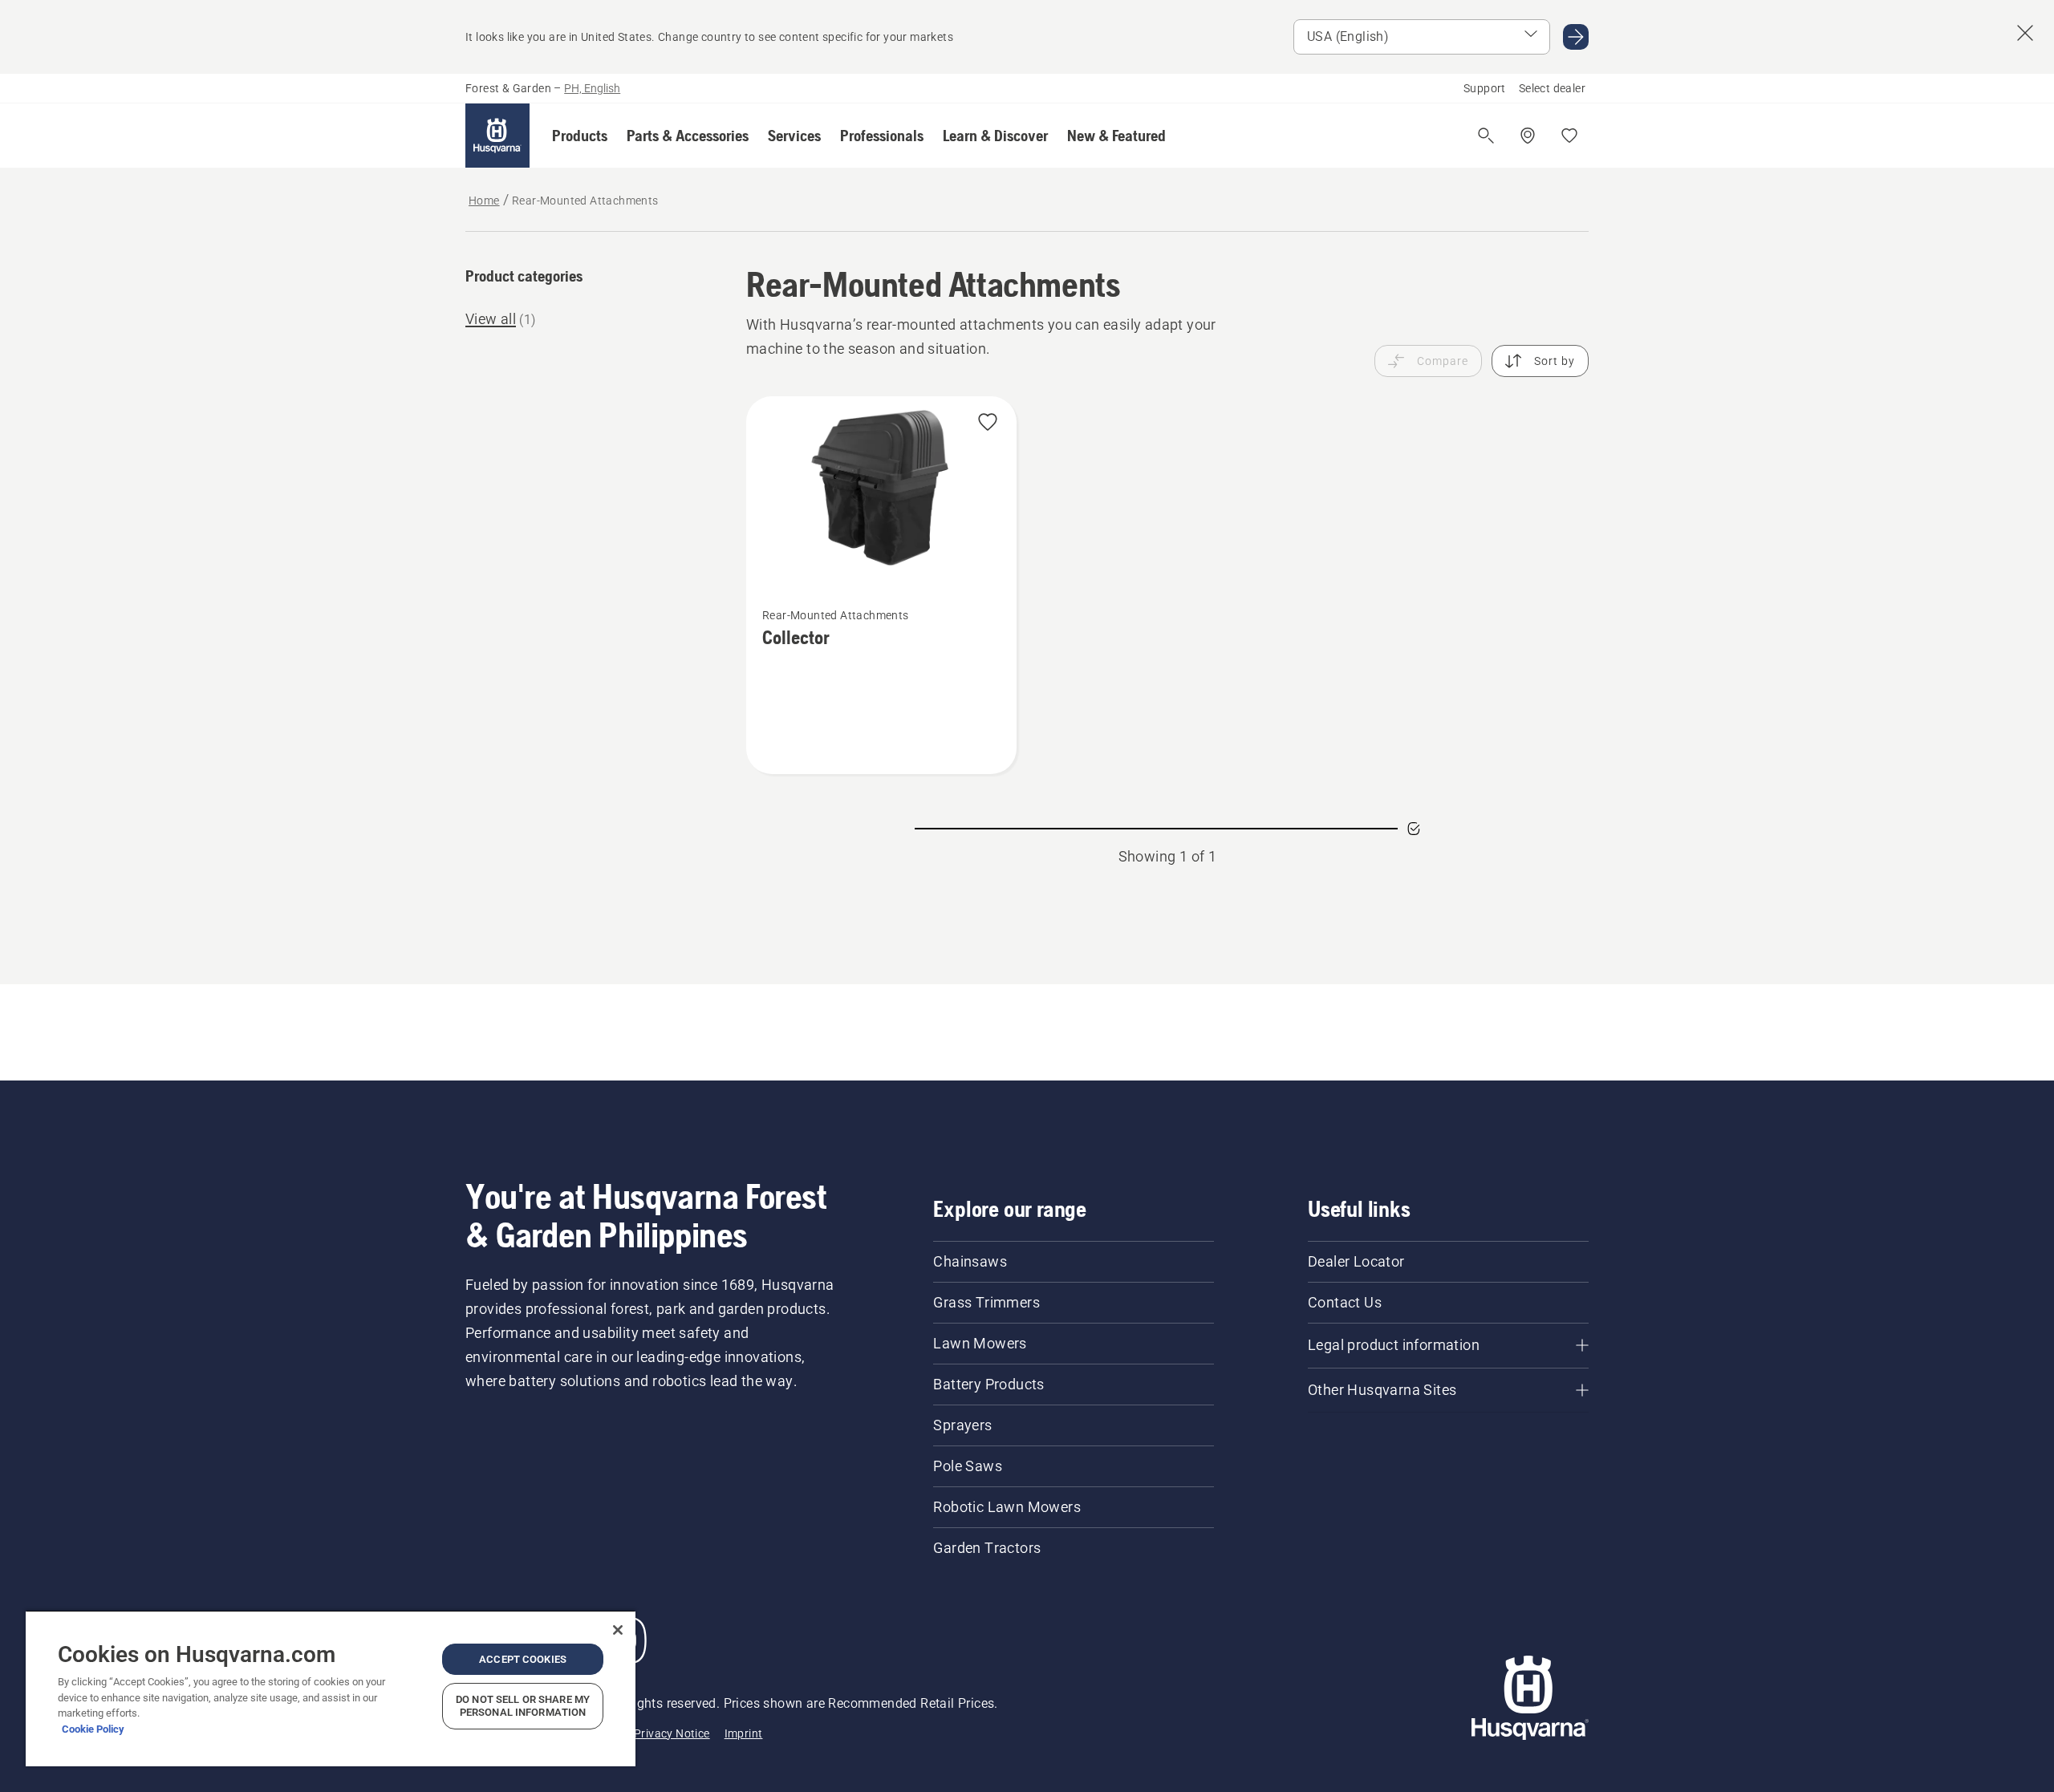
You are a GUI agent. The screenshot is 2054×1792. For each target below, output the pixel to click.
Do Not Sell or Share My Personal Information (523, 1706)
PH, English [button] (592, 88)
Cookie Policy (93, 1729)
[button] (580, 136)
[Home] (497, 136)
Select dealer (1552, 88)
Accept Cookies (523, 1659)
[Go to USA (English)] (1576, 37)
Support (1485, 88)
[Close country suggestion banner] (2025, 33)
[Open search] (1486, 136)
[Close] (618, 1630)
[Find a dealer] (1528, 136)
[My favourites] (1569, 136)
